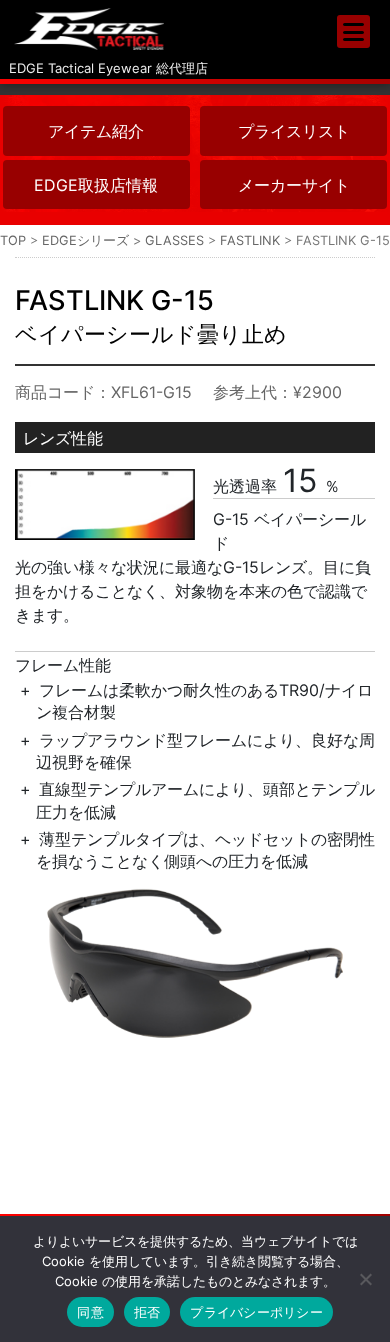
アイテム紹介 (96, 131)
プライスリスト (294, 131)
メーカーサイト (294, 185)
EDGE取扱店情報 (96, 185)
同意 (90, 1312)
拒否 (147, 1312)
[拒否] (365, 1279)
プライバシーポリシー (256, 1312)
